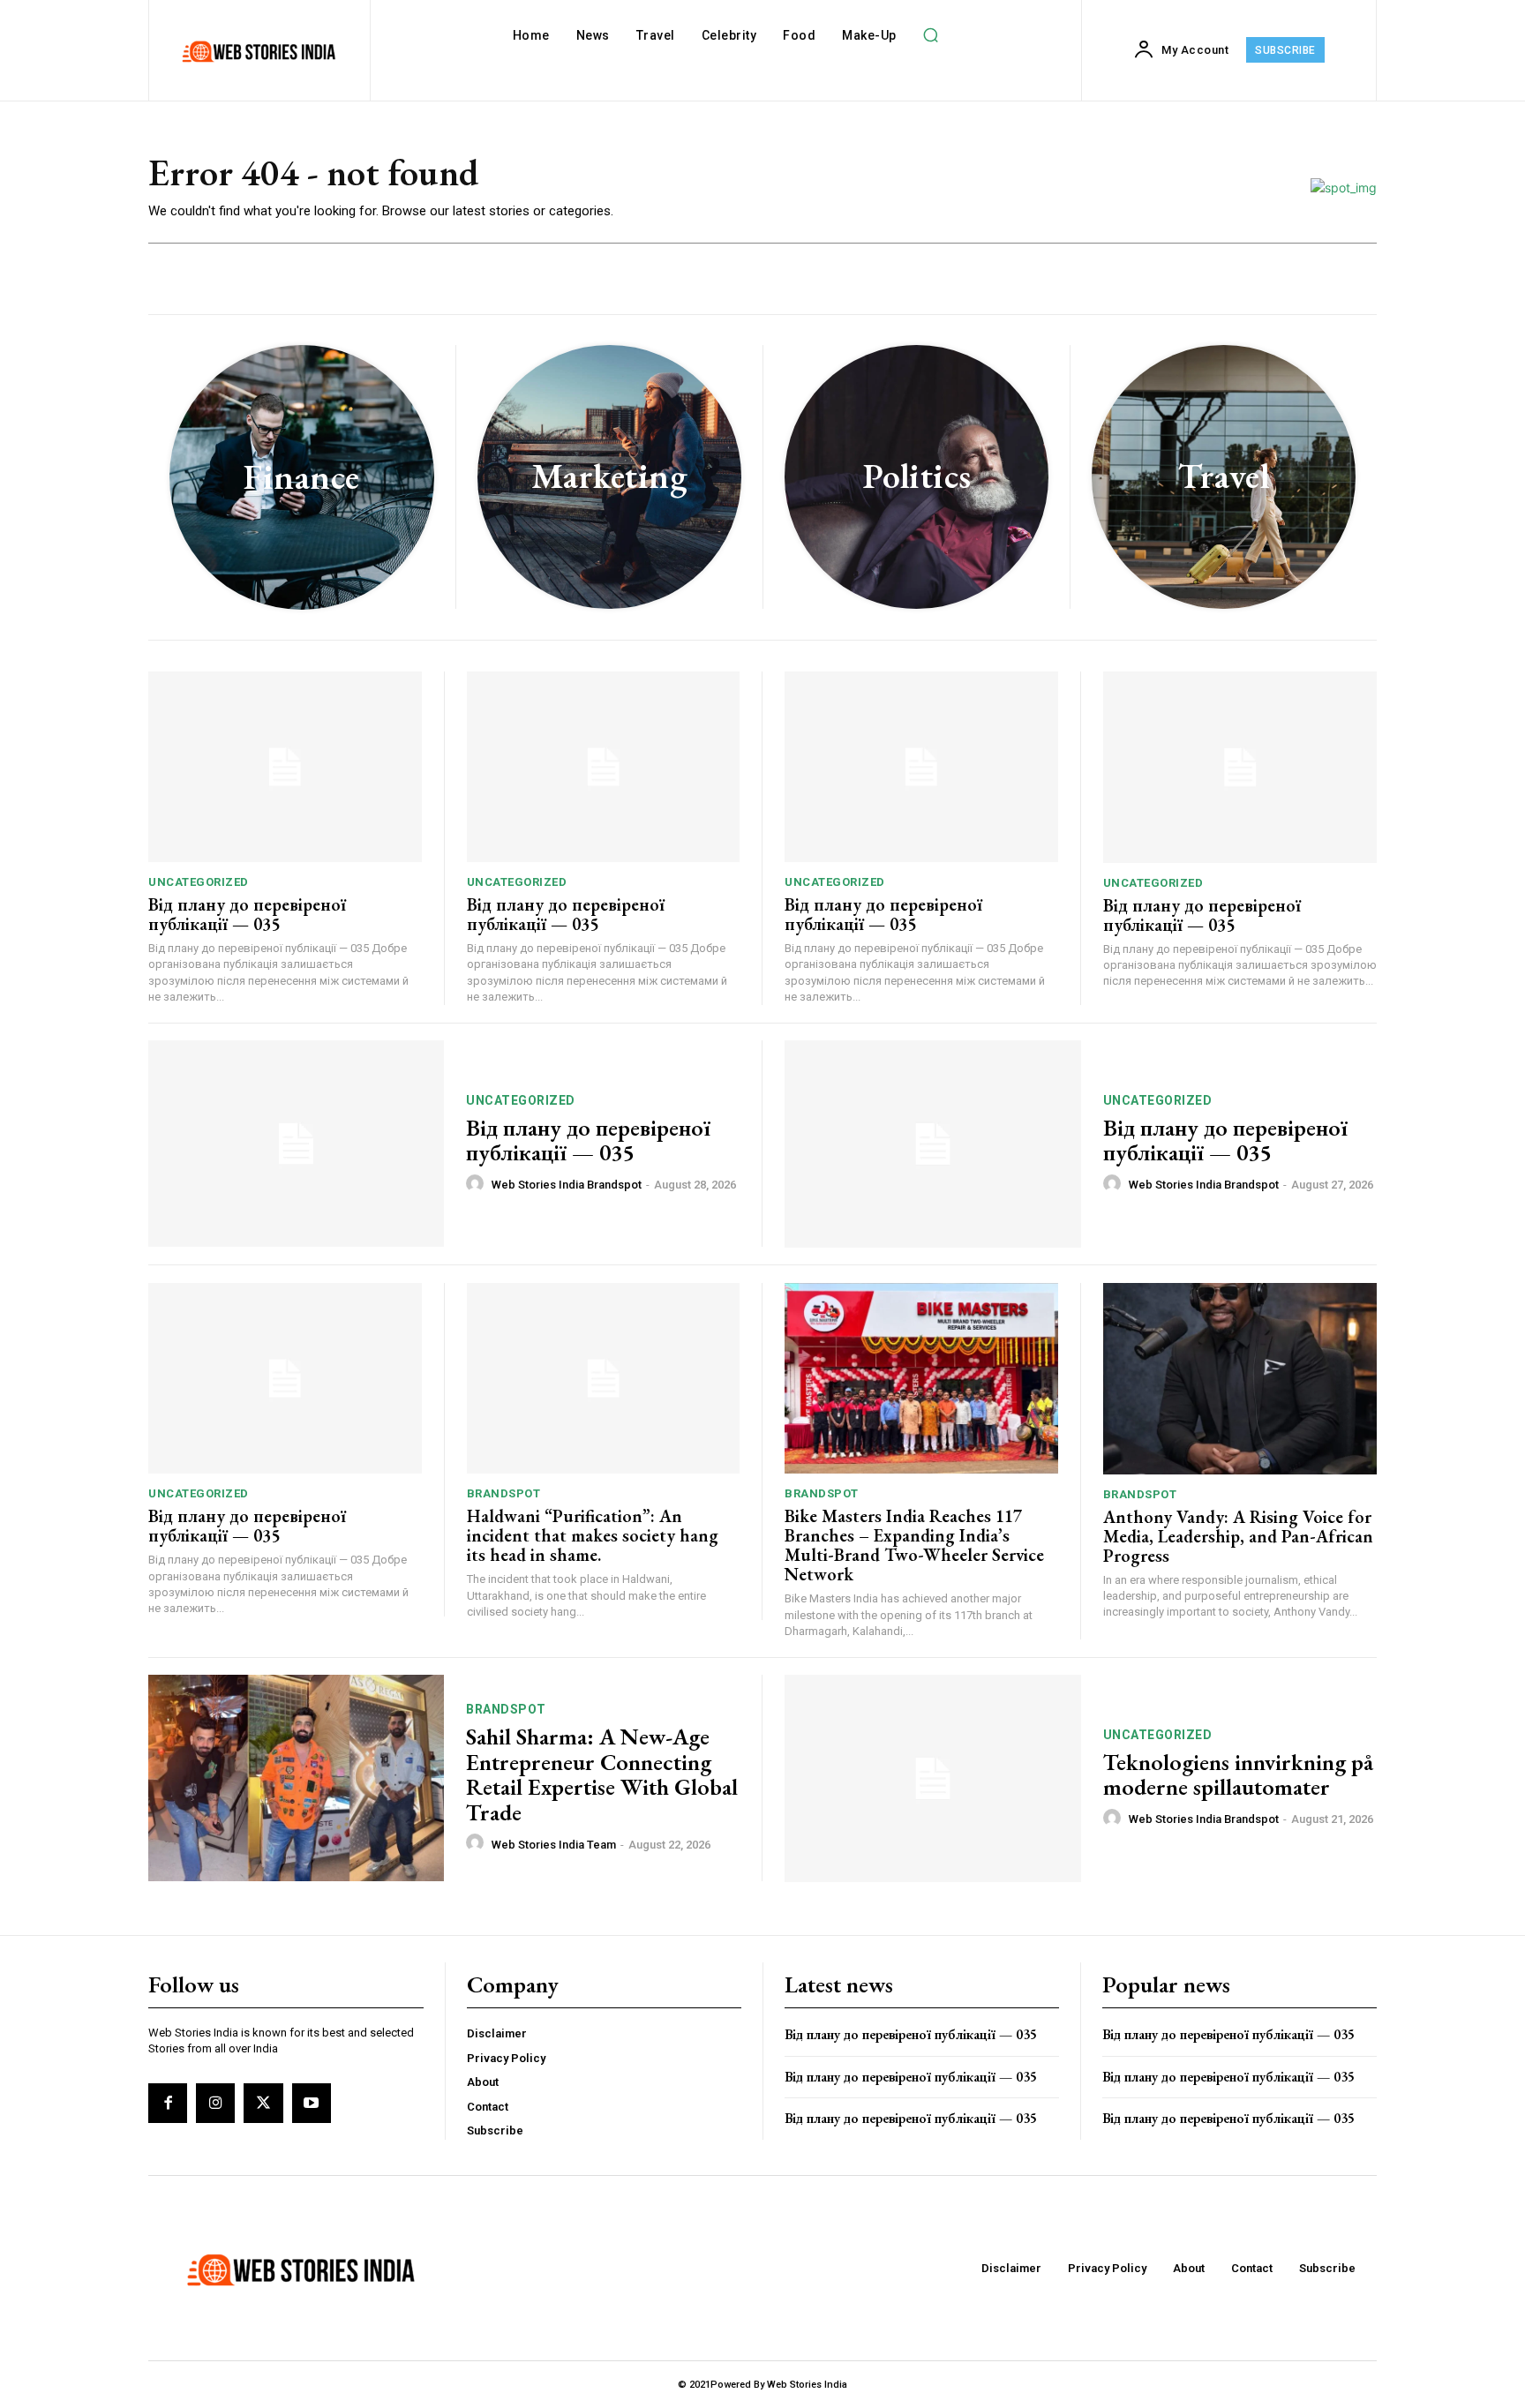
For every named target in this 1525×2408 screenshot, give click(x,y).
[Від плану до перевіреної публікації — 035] (285, 767)
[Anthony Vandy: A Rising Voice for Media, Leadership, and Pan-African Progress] (1240, 1379)
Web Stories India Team (554, 1845)
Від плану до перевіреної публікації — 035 (247, 914)
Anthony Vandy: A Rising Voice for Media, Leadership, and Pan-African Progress (1238, 1536)
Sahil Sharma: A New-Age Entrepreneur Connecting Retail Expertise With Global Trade (602, 1774)
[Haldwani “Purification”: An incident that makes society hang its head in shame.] (604, 1379)
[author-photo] (477, 1184)
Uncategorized (199, 882)
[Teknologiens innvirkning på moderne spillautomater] (933, 1778)
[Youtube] (312, 2103)
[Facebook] (168, 2103)
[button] (931, 35)
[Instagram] (215, 2103)
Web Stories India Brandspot (567, 1185)
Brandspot (504, 1493)
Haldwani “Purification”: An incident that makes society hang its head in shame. (593, 1535)
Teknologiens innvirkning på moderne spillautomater (1238, 1775)
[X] (263, 2103)
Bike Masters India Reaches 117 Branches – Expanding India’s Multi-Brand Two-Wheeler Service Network (914, 1545)
